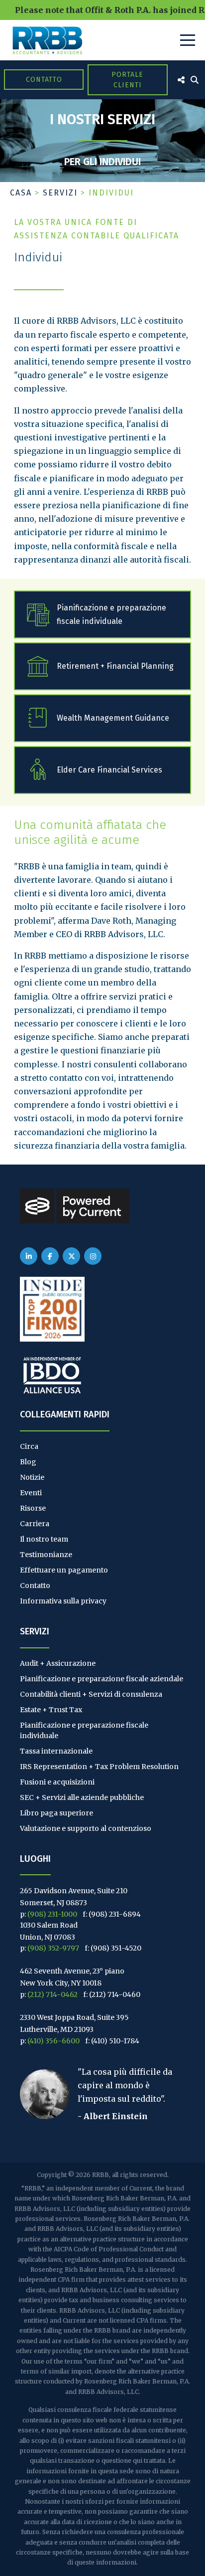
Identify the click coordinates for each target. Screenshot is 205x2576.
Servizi (60, 193)
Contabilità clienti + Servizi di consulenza (91, 1694)
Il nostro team (44, 1539)
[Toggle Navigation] (188, 40)
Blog (28, 1462)
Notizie (32, 1477)
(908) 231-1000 (52, 1914)
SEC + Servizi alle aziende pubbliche (82, 1797)
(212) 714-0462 (52, 1994)
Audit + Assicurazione (58, 1663)
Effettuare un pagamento (64, 1570)
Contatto (44, 80)
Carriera (35, 1524)
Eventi (31, 1493)
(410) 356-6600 (53, 2041)
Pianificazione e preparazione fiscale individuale (84, 1730)
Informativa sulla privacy (63, 1601)
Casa (21, 193)
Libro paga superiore (56, 1813)
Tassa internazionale (56, 1751)
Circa (29, 1446)
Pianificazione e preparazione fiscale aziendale (102, 1679)
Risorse (33, 1508)
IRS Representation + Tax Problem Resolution (99, 1767)
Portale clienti (127, 80)
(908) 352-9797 (53, 1948)
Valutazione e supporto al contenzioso (86, 1828)
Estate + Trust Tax (51, 1710)
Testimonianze (46, 1555)
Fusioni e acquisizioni (57, 1782)
